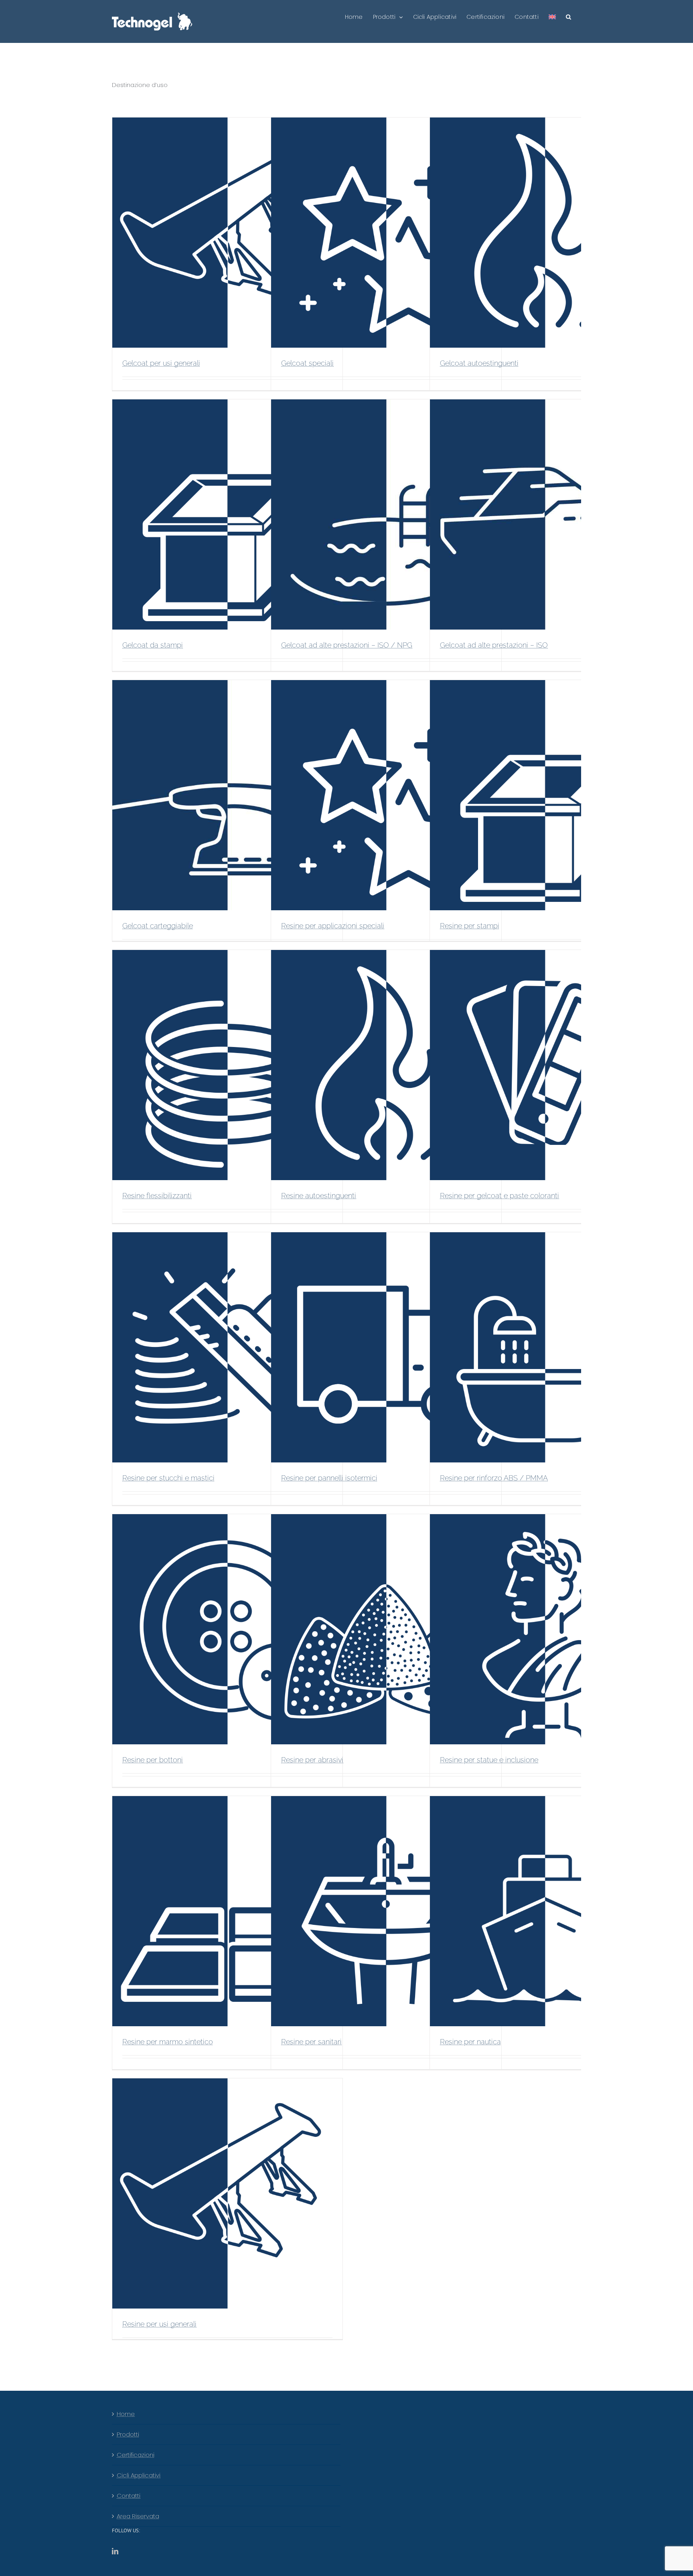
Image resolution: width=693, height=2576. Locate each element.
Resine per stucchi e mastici (168, 1478)
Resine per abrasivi (312, 1760)
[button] (568, 17)
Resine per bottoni (153, 1760)
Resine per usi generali (159, 2324)
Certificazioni (136, 2455)
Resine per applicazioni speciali (333, 926)
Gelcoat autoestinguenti (479, 363)
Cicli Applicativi (139, 2475)
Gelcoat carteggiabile (158, 926)
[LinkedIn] (115, 2551)
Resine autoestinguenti (319, 1196)
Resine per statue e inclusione (489, 1760)
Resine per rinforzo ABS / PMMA (494, 1478)
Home (126, 2414)
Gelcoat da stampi (153, 645)
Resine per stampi (470, 926)
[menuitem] (552, 17)
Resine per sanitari (311, 2042)
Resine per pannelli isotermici (329, 1478)
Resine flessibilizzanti (157, 1196)
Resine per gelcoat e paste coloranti (499, 1196)
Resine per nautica (470, 2042)
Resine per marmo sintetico (168, 2042)
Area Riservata (138, 2516)
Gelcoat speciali (307, 363)
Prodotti (128, 2434)
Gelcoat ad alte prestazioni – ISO (494, 645)
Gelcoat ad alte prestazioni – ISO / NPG (347, 645)
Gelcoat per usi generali (161, 363)
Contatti (129, 2496)
